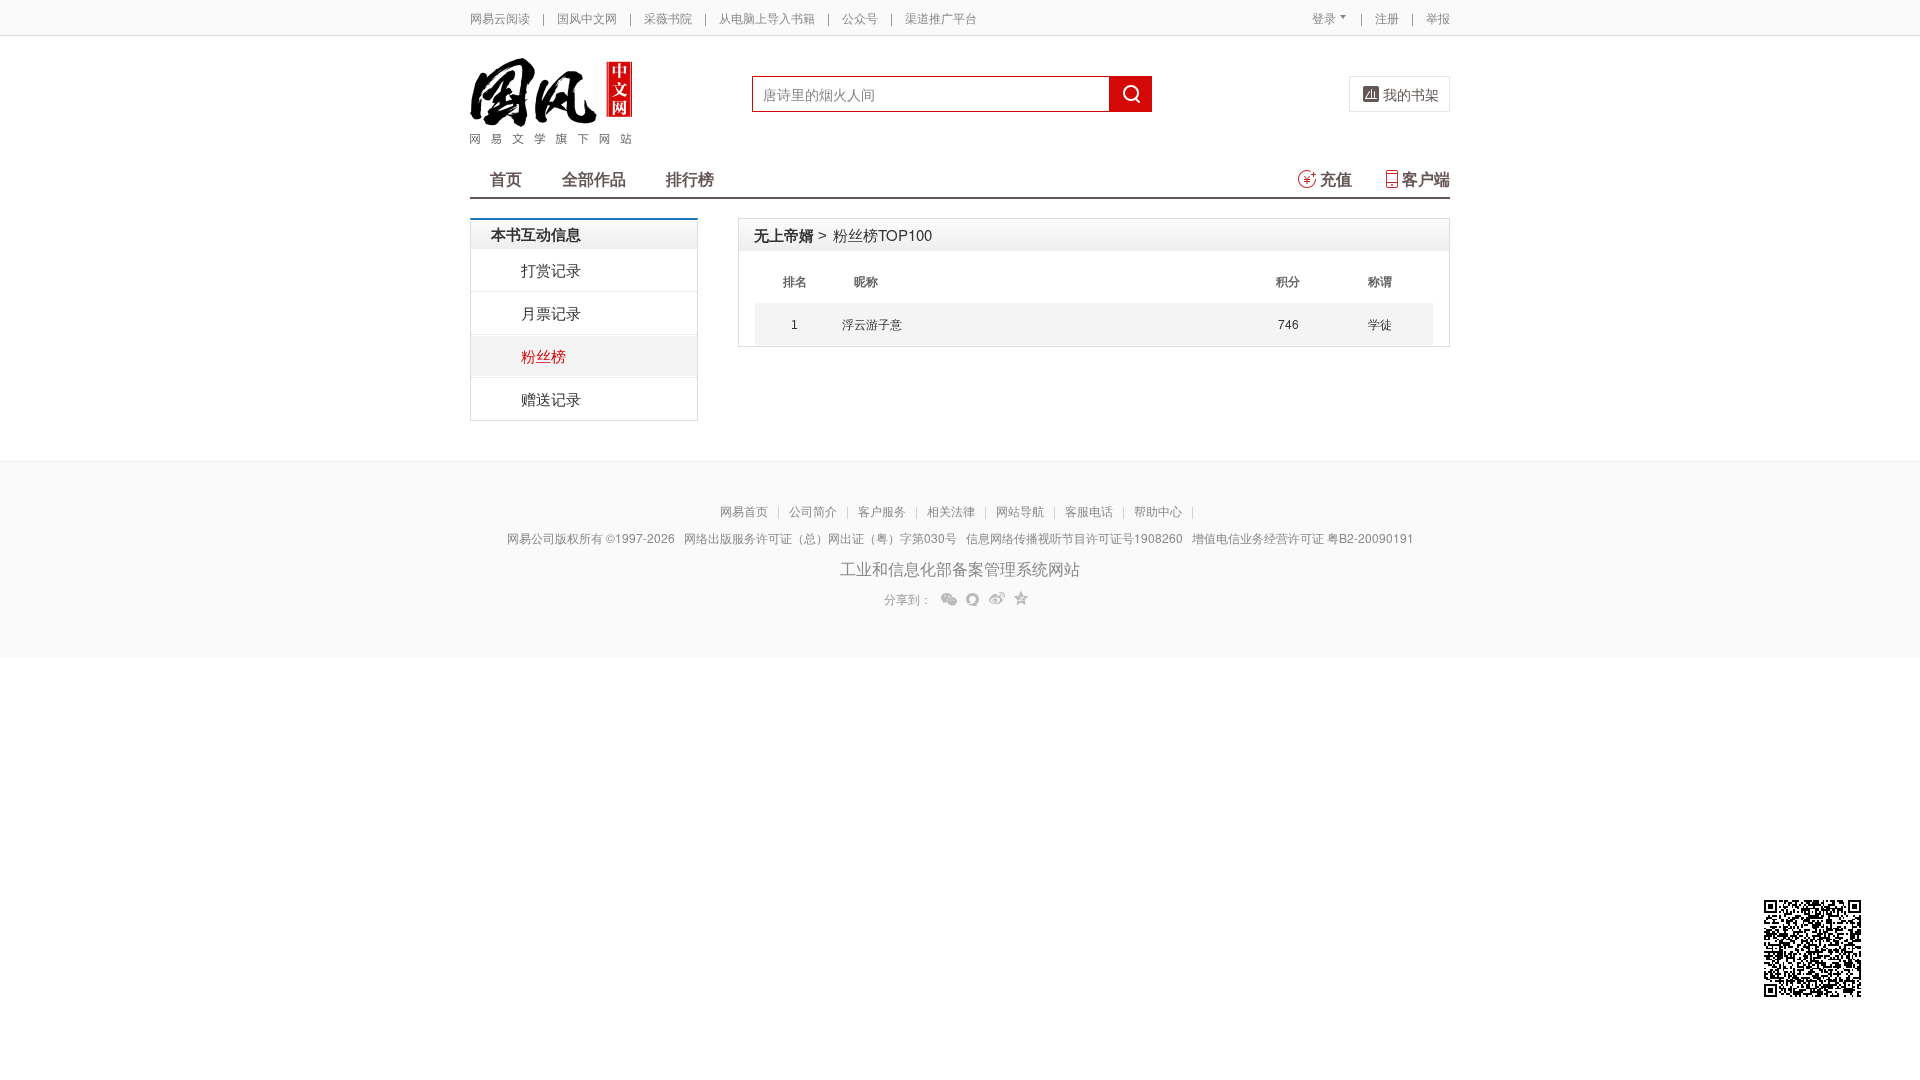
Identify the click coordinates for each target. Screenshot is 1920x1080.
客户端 (1426, 178)
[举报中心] (1505, 963)
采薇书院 (668, 17)
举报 (1438, 17)
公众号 (860, 17)
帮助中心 (1158, 510)
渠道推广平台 (941, 17)
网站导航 (1020, 510)
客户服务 (882, 510)
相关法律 (951, 510)
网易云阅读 (500, 17)
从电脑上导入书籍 (767, 17)
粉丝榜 (543, 355)
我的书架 (1411, 94)
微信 (949, 599)
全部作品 (594, 178)
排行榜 (690, 178)
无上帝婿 (784, 235)
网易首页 (744, 510)
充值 (1336, 178)
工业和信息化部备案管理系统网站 (960, 568)
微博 (997, 599)
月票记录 (551, 312)
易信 (973, 599)
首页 (506, 178)
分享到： (908, 599)
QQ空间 (1021, 599)
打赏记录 (551, 269)
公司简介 (813, 510)
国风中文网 (587, 17)
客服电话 (1089, 510)
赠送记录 (551, 398)
